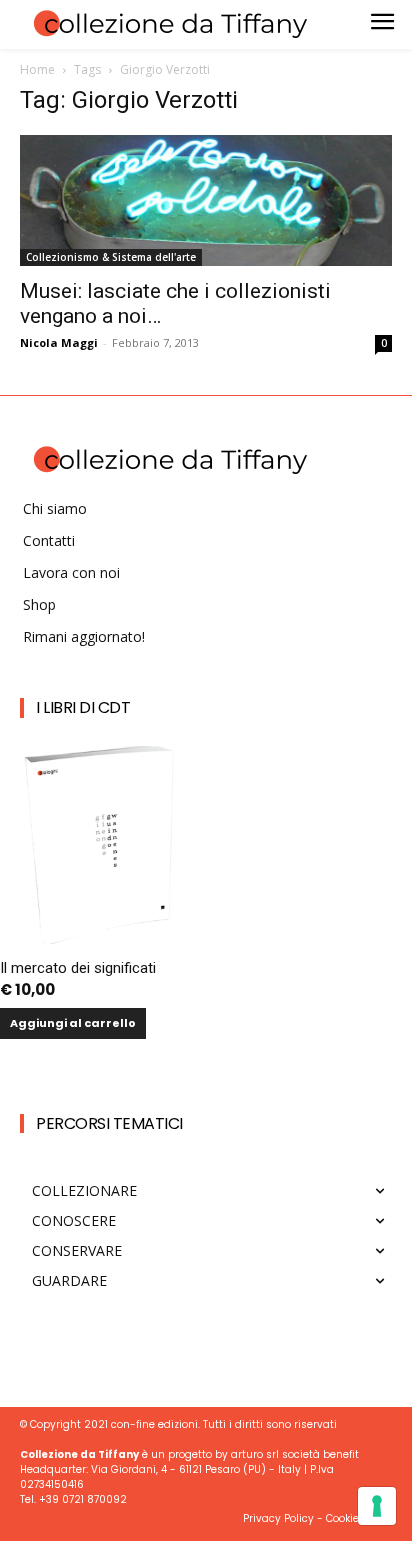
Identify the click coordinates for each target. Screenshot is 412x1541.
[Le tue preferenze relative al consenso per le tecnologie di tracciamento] (377, 1506)
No (105, 1247)
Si (101, 1213)
